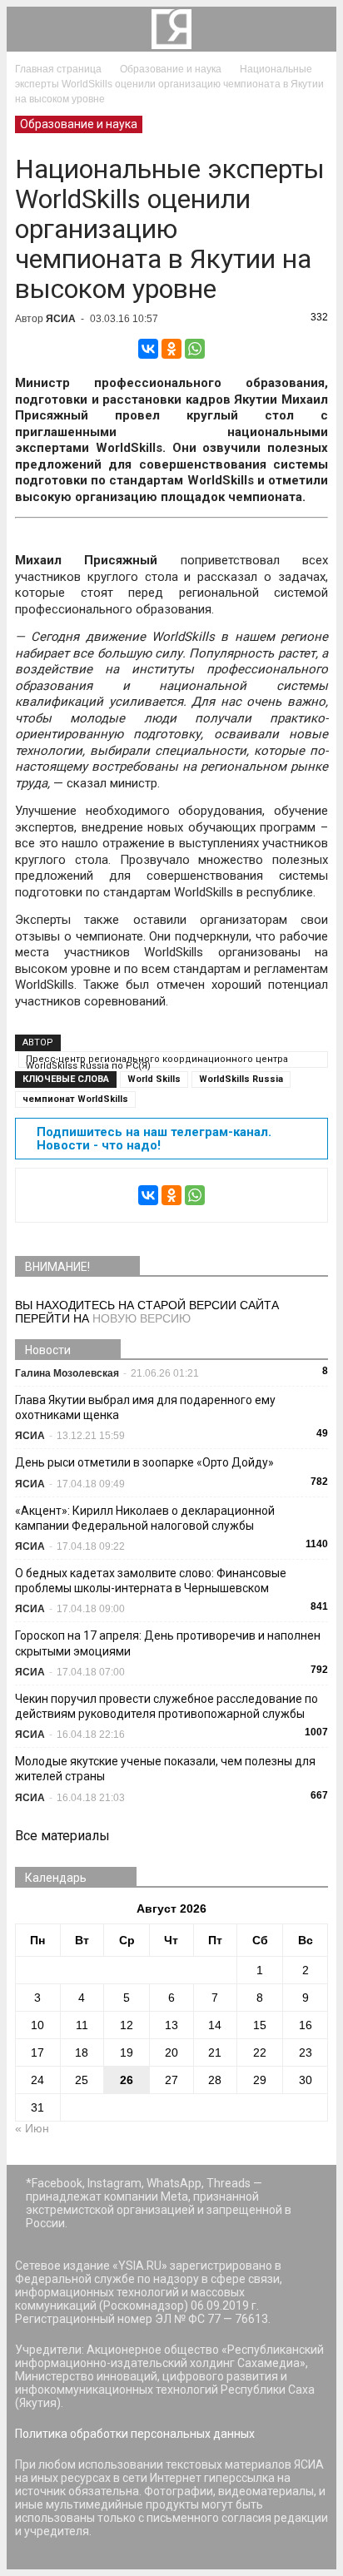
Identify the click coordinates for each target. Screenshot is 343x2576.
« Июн (32, 2128)
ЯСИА (61, 319)
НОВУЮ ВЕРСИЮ (142, 1318)
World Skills (154, 1079)
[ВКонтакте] (148, 349)
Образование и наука (79, 124)
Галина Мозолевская (67, 1373)
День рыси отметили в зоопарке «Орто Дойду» (144, 1462)
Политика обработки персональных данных (135, 2434)
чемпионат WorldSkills (75, 1099)
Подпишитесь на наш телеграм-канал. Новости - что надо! (154, 1139)
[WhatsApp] (195, 349)
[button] (313, 29)
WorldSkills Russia (241, 1079)
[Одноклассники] (171, 349)
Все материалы (62, 1836)
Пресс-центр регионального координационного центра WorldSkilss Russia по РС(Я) (157, 1061)
